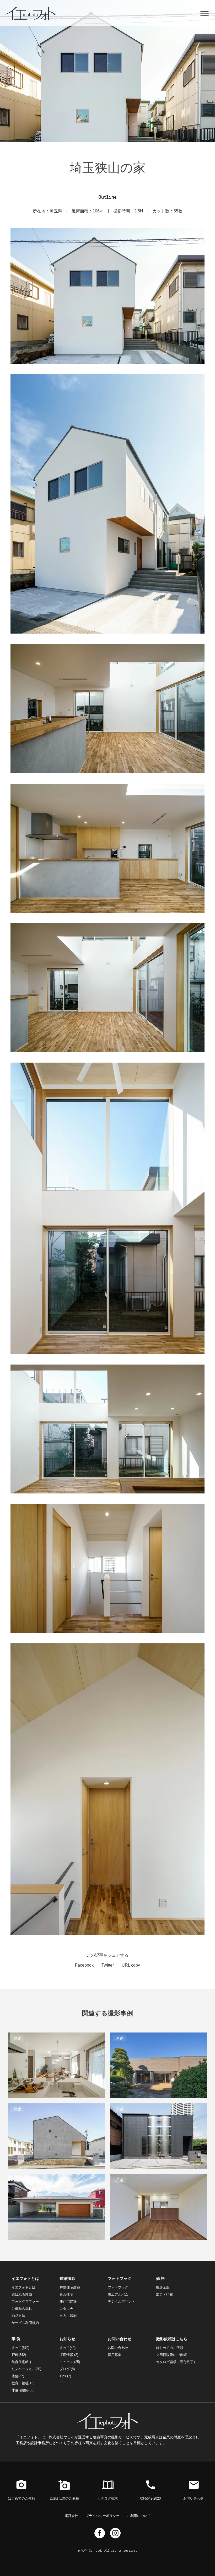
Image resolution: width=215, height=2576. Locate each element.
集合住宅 (66, 2294)
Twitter (108, 1965)
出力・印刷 (68, 2316)
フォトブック (120, 2278)
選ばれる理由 (22, 2294)
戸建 (19, 2355)
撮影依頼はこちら (172, 2339)
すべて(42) (68, 2348)
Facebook (84, 1965)
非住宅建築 (68, 2301)
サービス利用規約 (25, 2323)
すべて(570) (20, 2348)
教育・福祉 (23, 2383)
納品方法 (18, 2316)
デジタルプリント (121, 2301)
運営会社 (71, 2516)
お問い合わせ (120, 2339)
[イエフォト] (34, 13)
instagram (115, 2533)
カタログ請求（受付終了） (176, 2362)
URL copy (131, 1965)
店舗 (18, 2376)
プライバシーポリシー (103, 2516)
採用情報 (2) (69, 2355)
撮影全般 (163, 2287)
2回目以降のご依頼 (64, 2498)
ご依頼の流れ (22, 2309)
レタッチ (66, 2309)
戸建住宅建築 (70, 2287)
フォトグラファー (25, 2301)
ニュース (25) (70, 2362)
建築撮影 (67, 2278)
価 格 (160, 2278)
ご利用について (139, 2516)
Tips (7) (65, 2376)
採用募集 (115, 2355)
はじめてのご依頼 (170, 2348)
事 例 (16, 2339)
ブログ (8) (67, 2369)
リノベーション (26, 2369)
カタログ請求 (107, 2498)
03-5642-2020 (150, 2498)
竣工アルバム (118, 2294)
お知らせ (67, 2339)
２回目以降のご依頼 (171, 2355)
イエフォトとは (25, 2278)
